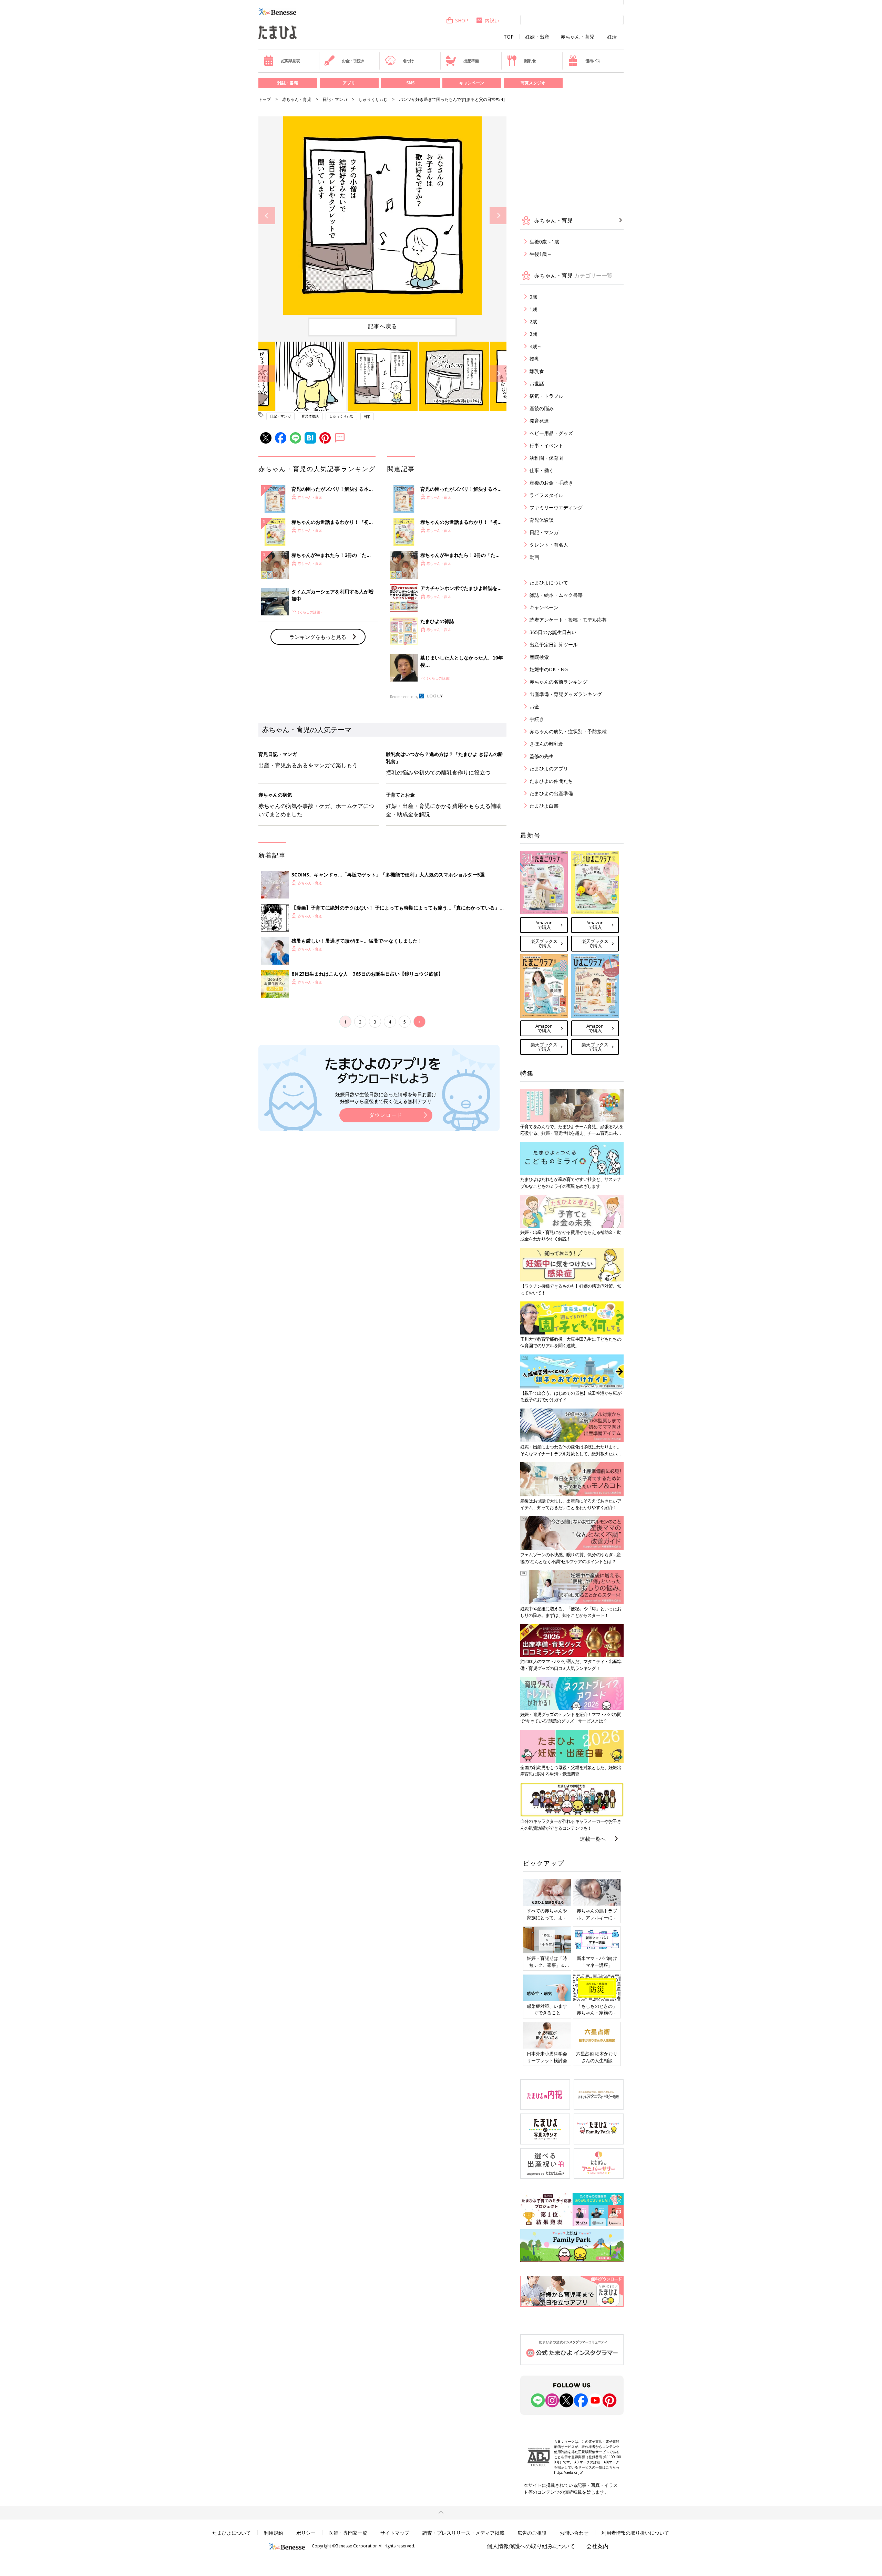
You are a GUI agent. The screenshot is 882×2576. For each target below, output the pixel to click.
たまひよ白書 (544, 806)
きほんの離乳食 (546, 744)
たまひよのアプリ (549, 768)
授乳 (534, 359)
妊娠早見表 (290, 61)
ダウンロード (386, 1115)
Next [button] (498, 216)
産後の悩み (542, 408)
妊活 (612, 37)
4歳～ (536, 346)
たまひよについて (549, 583)
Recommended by (404, 697)
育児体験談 (310, 416)
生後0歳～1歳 (544, 242)
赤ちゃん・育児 (577, 37)
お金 (534, 707)
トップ (265, 99)
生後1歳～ (541, 254)
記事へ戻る (383, 326)
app (367, 416)
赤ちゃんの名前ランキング (558, 682)
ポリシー (306, 2533)
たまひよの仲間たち (551, 781)
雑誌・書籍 (288, 83)
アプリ (349, 83)
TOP (509, 37)
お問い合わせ (574, 2533)
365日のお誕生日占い (553, 632)
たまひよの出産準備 (551, 793)
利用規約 (274, 2533)
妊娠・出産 (537, 37)
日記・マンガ (335, 99)
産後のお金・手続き (551, 483)
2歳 (533, 321)
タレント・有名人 (549, 545)
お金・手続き (353, 61)
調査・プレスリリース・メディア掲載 (463, 2533)
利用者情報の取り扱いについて (635, 2533)
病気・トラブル (546, 396)
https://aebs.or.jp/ (568, 2472)
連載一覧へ (593, 1839)
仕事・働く (542, 470)
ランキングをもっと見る (318, 637)
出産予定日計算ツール (554, 645)
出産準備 (471, 61)
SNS (410, 83)
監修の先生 (542, 756)
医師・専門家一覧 (348, 2533)
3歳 (533, 334)
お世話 (537, 383)
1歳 (533, 309)
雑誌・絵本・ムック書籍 (556, 595)
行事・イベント (546, 445)
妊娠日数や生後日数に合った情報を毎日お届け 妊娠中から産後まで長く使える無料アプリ (386, 1098)
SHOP (462, 20)
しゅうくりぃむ (373, 99)
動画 (534, 557)
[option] (382, 216)
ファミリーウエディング (556, 507)
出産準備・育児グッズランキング (566, 694)
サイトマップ (395, 2533)
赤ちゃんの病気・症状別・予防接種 (568, 731)
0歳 (533, 297)
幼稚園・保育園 (546, 458)
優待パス (593, 61)
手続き (537, 719)
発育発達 (539, 421)
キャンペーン (472, 83)
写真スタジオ (533, 83)
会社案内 (597, 2546)
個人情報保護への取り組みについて (531, 2546)
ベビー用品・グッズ (551, 433)
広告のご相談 (532, 2533)
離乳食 (530, 61)
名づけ (408, 61)
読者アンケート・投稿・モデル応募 (568, 620)
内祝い (492, 20)
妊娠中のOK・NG (549, 669)
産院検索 (539, 657)
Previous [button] (267, 216)
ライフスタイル (546, 495)
